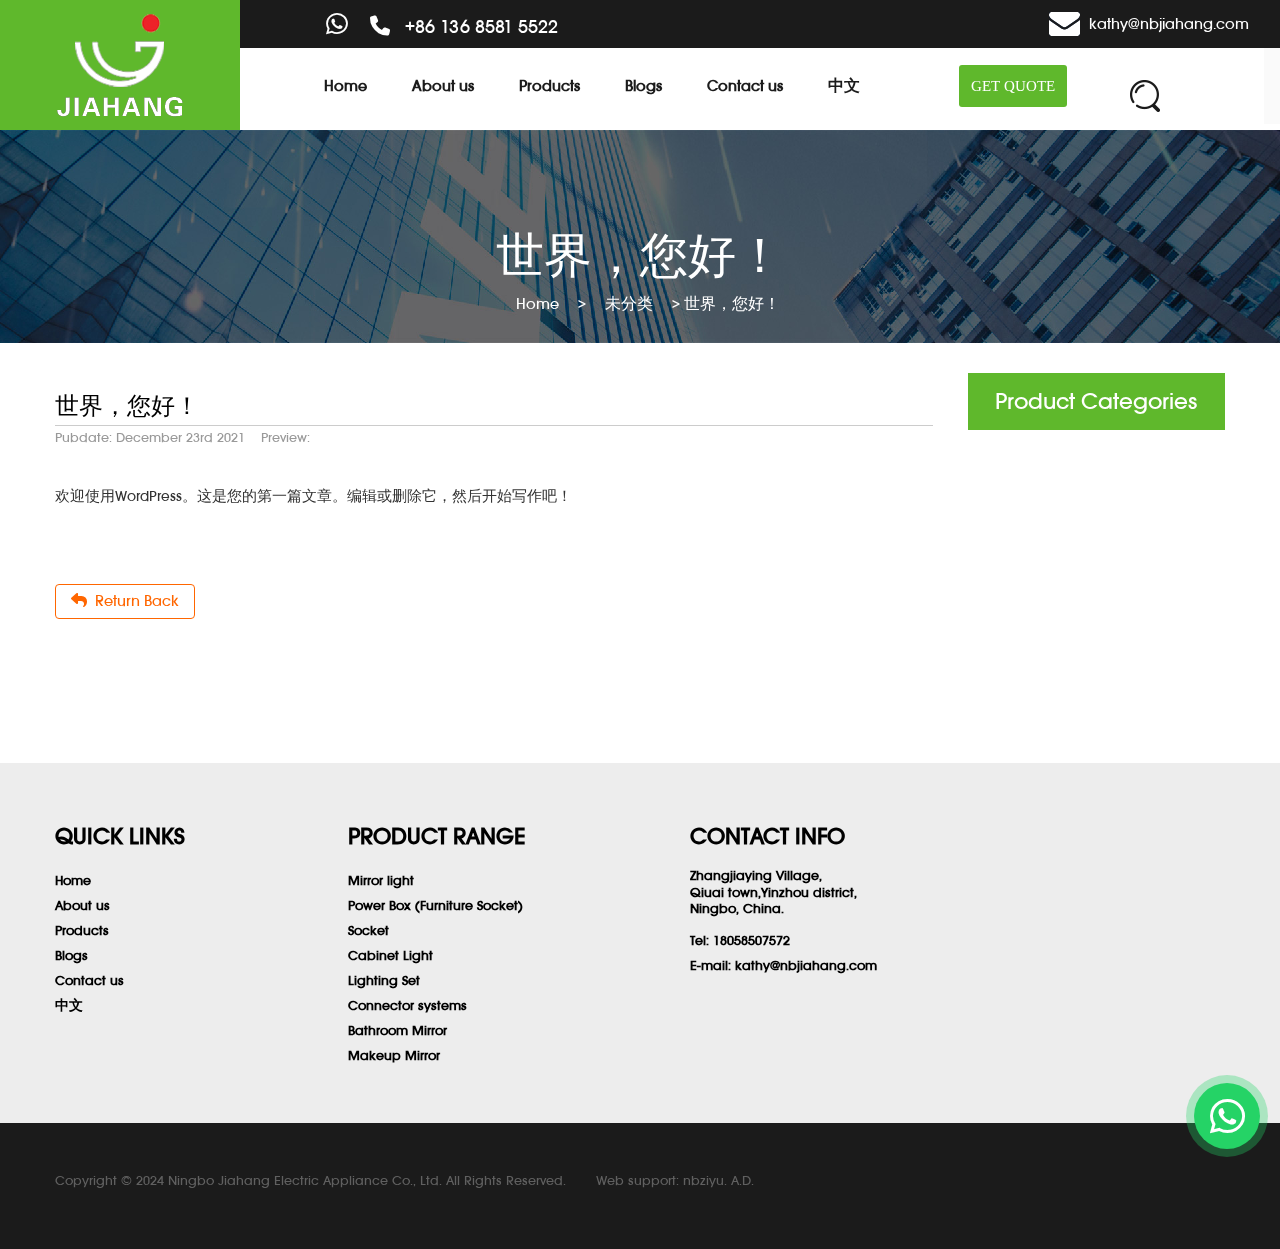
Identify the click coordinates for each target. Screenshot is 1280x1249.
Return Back (133, 600)
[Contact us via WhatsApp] (1227, 1116)
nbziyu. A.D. (718, 1180)
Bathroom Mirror (397, 1030)
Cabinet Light (390, 955)
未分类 (629, 303)
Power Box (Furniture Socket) (435, 905)
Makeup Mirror (394, 1055)
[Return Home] (120, 65)
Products (549, 85)
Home (345, 85)
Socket (368, 930)
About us (443, 85)
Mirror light (381, 880)
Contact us (745, 85)
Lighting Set (384, 980)
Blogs (643, 85)
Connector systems (407, 1005)
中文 (844, 85)
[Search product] (1145, 96)
